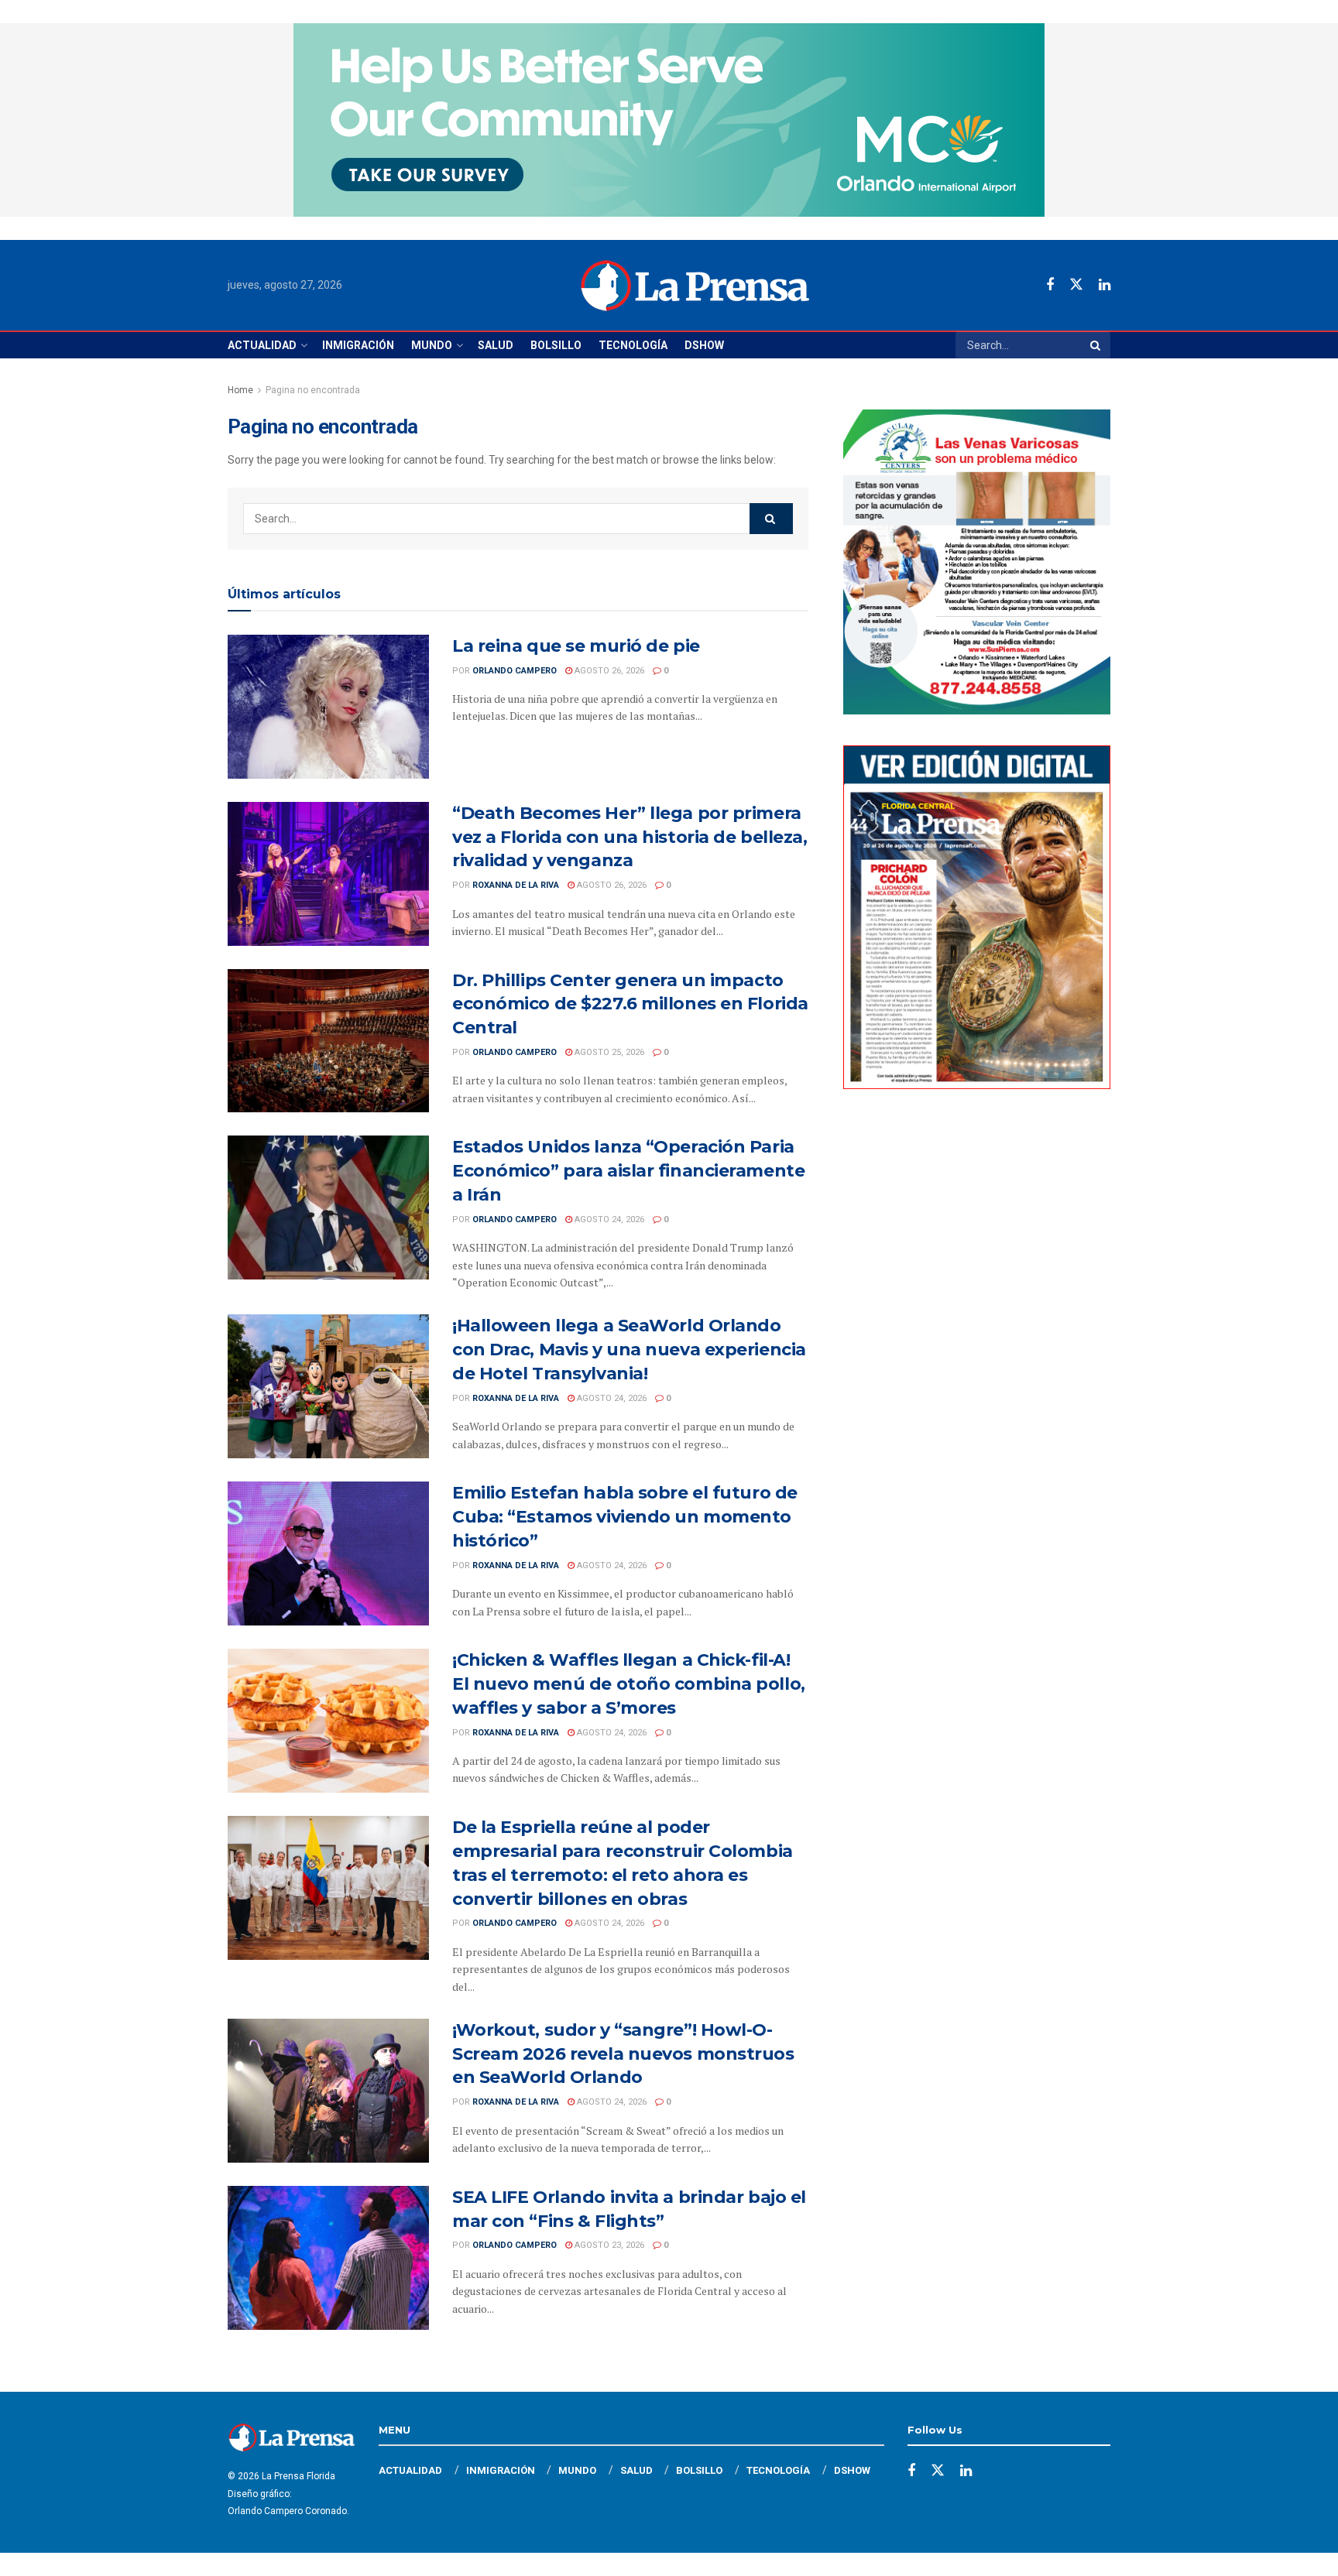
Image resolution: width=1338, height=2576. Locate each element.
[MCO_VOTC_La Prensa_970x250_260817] (669, 119)
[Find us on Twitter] (1076, 285)
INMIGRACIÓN (358, 345)
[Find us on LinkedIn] (1105, 285)
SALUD (496, 345)
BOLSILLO (556, 345)
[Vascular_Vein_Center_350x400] (977, 561)
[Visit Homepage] (695, 286)
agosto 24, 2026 (608, 1219)
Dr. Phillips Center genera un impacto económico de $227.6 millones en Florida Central (630, 1004)
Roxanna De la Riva (516, 885)
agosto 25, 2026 (608, 1052)
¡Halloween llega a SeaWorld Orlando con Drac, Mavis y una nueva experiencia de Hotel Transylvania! (629, 1350)
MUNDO (432, 345)
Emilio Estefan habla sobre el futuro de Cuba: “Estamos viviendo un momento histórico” (625, 1517)
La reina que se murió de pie (576, 646)
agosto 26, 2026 (608, 671)
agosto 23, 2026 (608, 2245)
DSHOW (704, 345)
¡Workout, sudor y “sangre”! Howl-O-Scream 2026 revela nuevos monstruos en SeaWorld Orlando (623, 2054)
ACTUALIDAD (262, 345)
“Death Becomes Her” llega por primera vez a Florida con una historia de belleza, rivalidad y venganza (630, 837)
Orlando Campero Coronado (287, 2511)
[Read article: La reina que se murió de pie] (328, 707)
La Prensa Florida (298, 2476)
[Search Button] (1096, 345)
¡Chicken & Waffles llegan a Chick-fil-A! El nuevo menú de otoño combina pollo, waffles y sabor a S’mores (629, 1684)
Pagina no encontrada (313, 390)
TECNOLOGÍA (633, 345)
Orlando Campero (515, 671)
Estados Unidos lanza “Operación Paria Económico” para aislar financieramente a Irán (628, 1171)
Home (240, 390)
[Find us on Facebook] (1050, 285)
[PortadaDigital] (977, 916)
